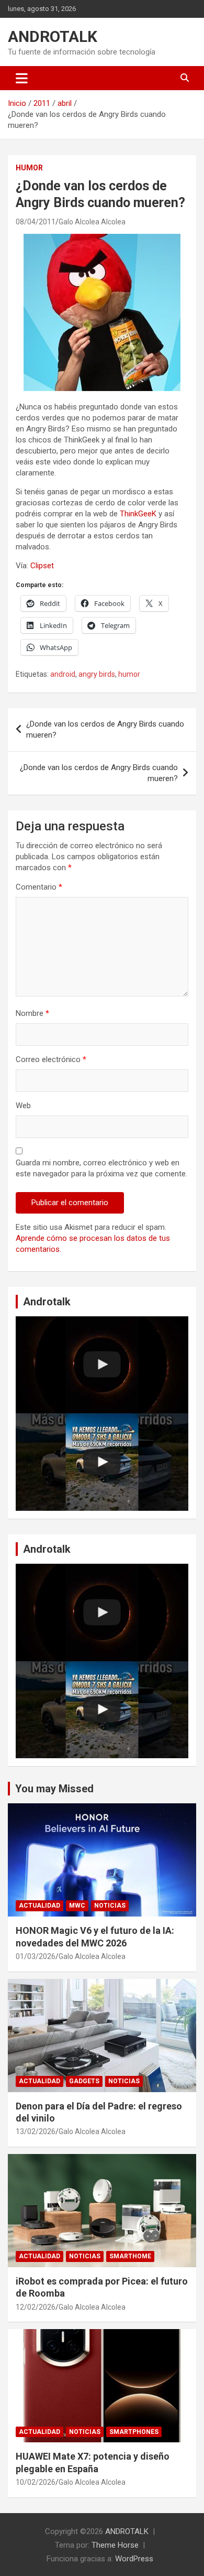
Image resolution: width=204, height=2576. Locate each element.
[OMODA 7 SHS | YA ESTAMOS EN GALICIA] (102, 1462)
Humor (29, 168)
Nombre (32, 1013)
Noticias (110, 1906)
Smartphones (134, 2432)
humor (129, 674)
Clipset (42, 566)
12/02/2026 (36, 2307)
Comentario (39, 887)
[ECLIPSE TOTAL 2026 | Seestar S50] (102, 1365)
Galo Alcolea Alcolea (92, 222)
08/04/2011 (36, 222)
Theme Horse (115, 2545)
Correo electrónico (51, 1059)
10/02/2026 (36, 2482)
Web (23, 1106)
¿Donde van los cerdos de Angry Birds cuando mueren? (105, 729)
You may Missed (54, 1789)
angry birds (97, 674)
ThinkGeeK (138, 514)
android (63, 674)
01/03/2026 (36, 1956)
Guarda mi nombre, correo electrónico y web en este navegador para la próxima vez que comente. (101, 1168)
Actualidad (39, 1906)
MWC (77, 1906)
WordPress (134, 2559)
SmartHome (130, 2256)
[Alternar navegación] (22, 78)
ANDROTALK (53, 36)
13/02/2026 (36, 2131)
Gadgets (84, 2081)
